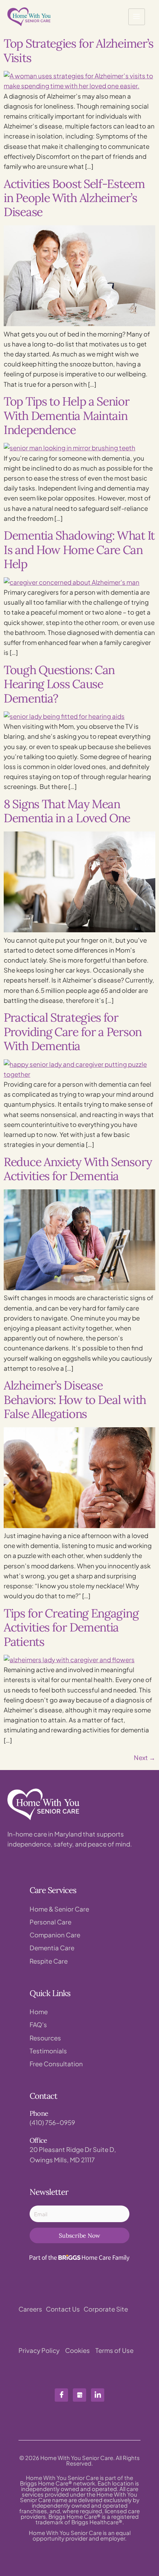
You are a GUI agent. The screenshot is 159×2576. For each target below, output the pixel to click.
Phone (39, 2113)
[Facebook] (61, 2395)
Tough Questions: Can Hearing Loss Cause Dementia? (59, 684)
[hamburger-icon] (137, 17)
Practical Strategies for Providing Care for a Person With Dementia (73, 1032)
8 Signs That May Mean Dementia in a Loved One (67, 811)
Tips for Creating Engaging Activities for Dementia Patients (71, 1627)
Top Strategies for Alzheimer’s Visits (79, 50)
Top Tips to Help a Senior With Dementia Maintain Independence (67, 416)
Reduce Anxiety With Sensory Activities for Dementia (78, 1169)
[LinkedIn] (98, 2395)
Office (38, 2140)
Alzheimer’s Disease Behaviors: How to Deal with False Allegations (75, 1400)
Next (145, 1757)
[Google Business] (79, 2395)
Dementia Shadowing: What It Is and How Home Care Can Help (79, 550)
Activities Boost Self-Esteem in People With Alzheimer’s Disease (74, 198)
